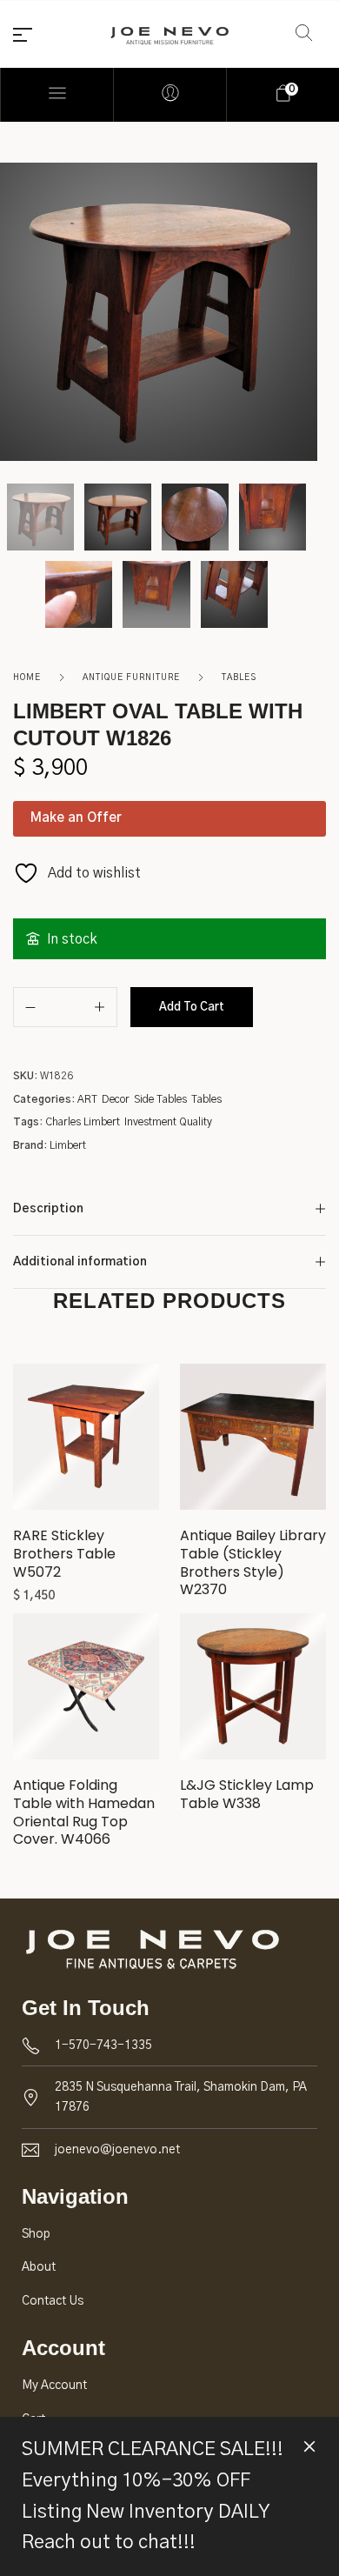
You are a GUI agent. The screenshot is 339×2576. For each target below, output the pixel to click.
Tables (239, 677)
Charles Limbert (83, 1122)
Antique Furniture (131, 677)
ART (87, 1099)
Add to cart (192, 1008)
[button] (86, 1444)
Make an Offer (76, 818)
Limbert (68, 1145)
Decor (116, 1099)
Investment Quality (168, 1122)
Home (27, 677)
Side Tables (160, 1099)
